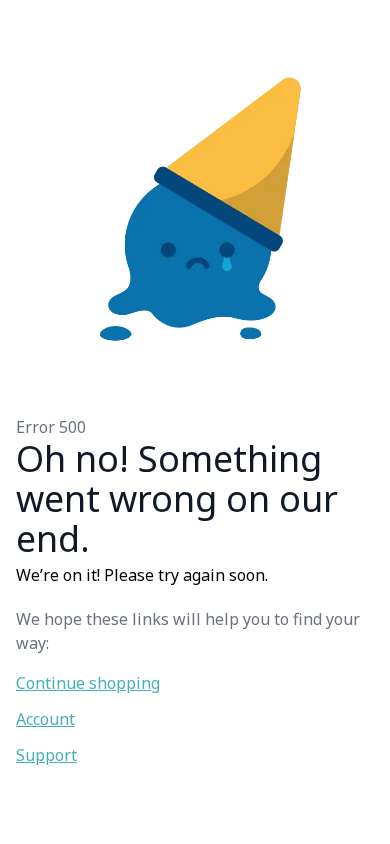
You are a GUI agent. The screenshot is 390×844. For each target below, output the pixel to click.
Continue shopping (88, 683)
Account (45, 719)
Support (46, 755)
